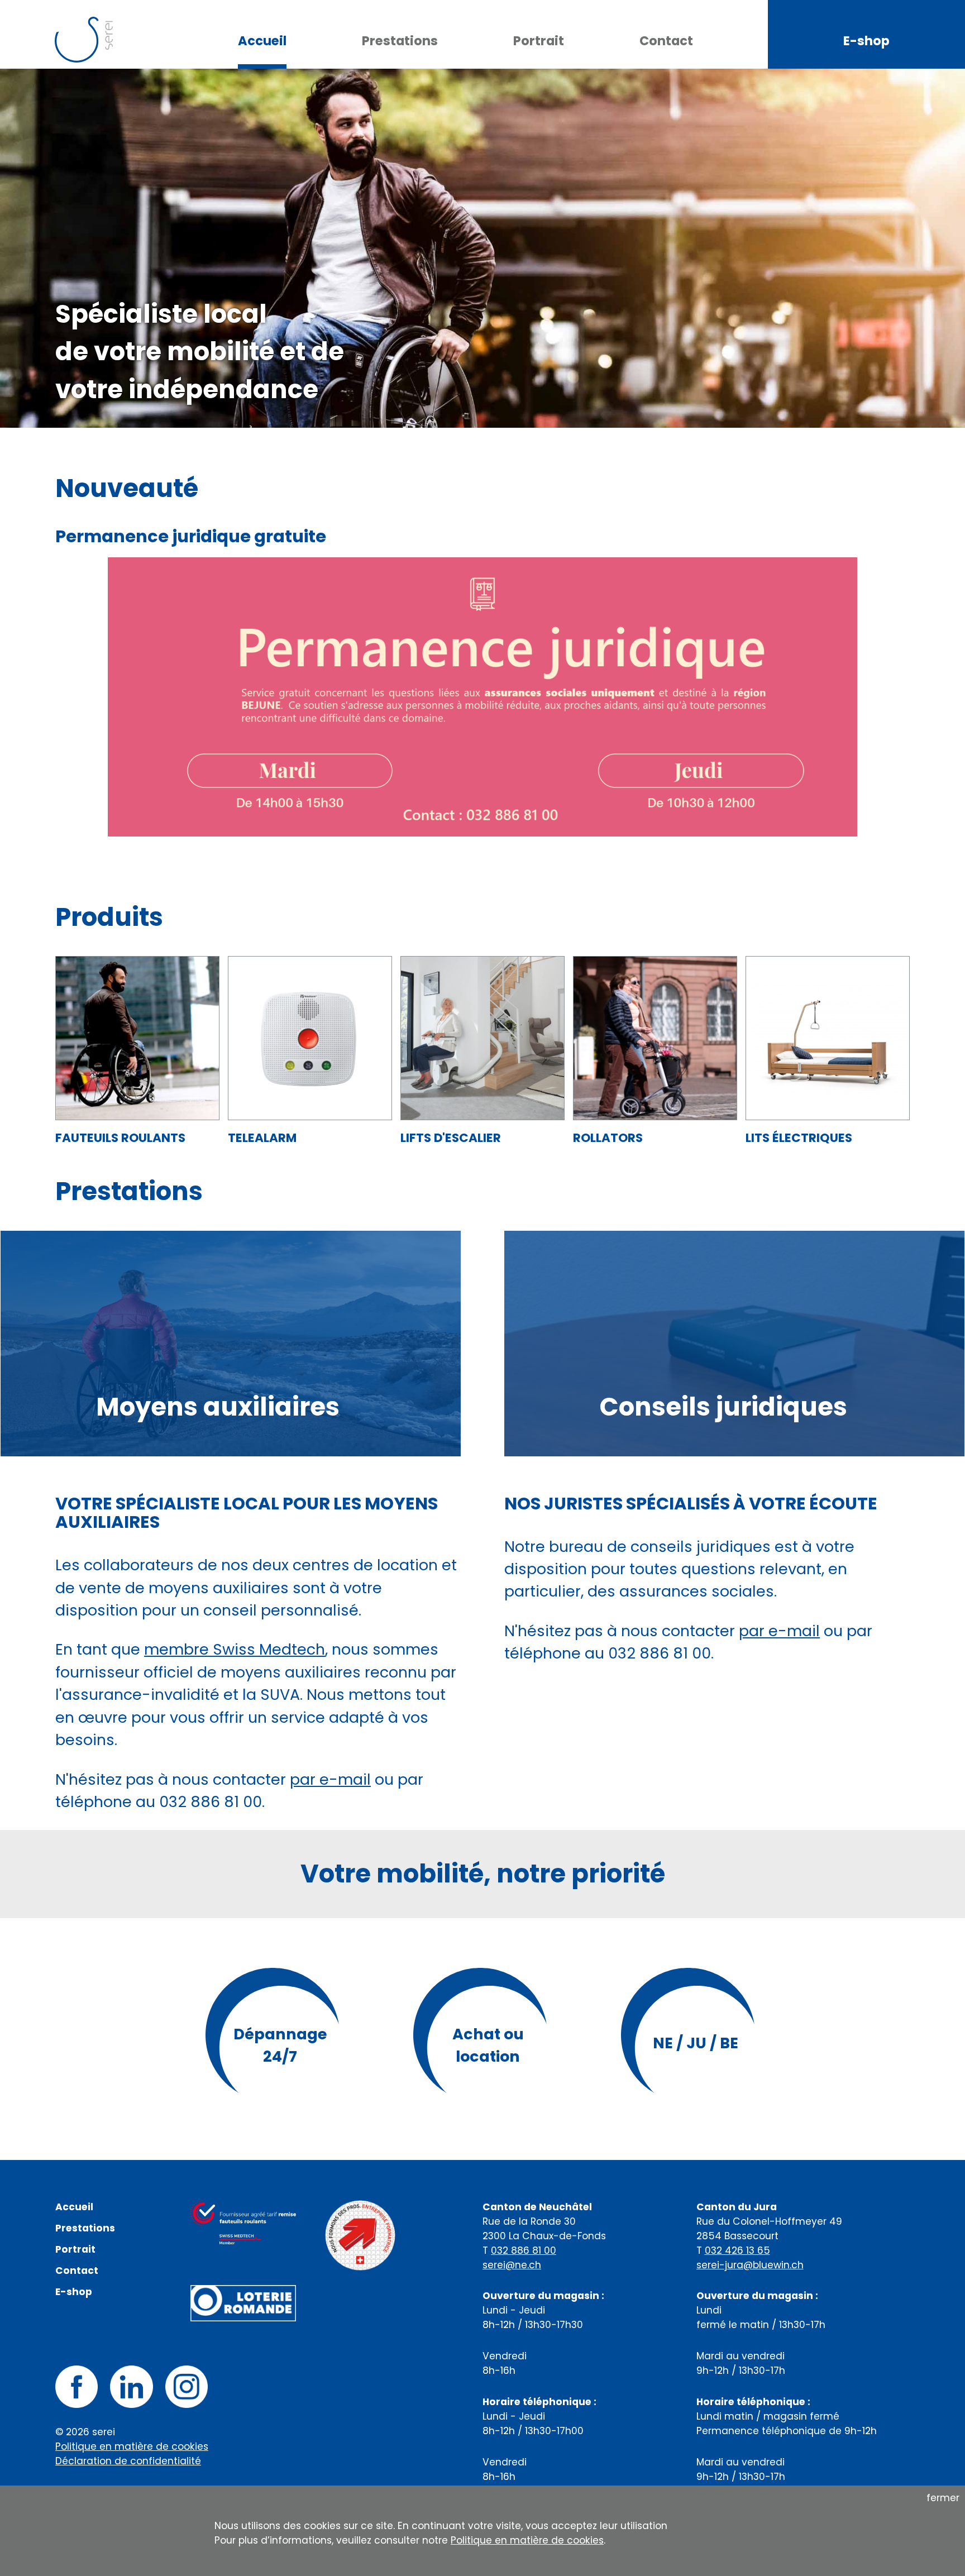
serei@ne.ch (512, 2265)
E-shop (866, 41)
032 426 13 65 (737, 2250)
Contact (666, 41)
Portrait (539, 41)
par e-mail (330, 1779)
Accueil (262, 41)
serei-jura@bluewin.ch (750, 2265)
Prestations (400, 41)
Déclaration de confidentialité (128, 2461)
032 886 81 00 (524, 2250)
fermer (943, 2498)
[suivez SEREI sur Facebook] (77, 2386)
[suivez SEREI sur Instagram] (187, 2386)
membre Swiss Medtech (235, 1649)
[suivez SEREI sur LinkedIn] (131, 2386)
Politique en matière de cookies (132, 2446)
